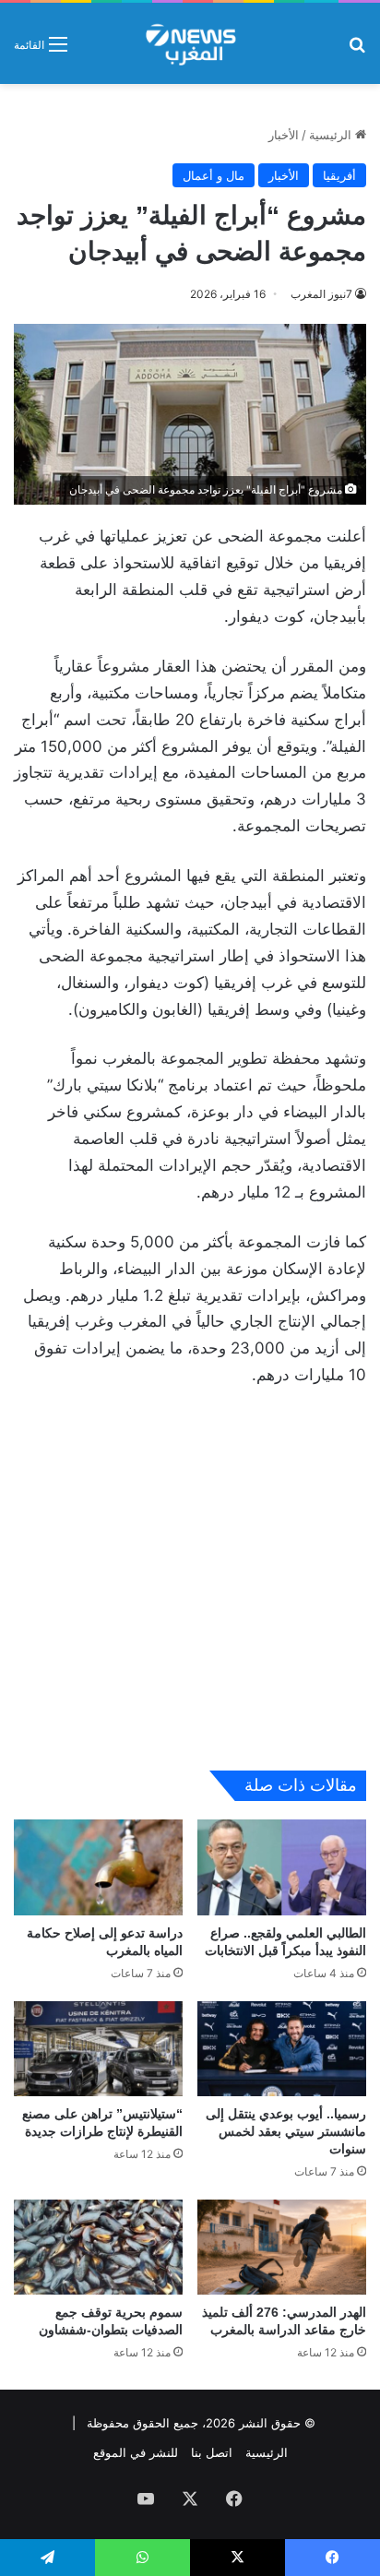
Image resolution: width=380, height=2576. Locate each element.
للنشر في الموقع (136, 2452)
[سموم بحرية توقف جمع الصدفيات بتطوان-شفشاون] (98, 2247)
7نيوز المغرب (321, 294)
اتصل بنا (212, 2452)
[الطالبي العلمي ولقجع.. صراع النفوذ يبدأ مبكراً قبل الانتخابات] (282, 1867)
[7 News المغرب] (190, 43)
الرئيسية (332, 135)
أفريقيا (339, 175)
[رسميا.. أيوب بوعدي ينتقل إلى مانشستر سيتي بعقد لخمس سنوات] (282, 2049)
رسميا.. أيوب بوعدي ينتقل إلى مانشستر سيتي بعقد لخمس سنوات (286, 2131)
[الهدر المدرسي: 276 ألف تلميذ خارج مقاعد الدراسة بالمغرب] (282, 2247)
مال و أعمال (214, 175)
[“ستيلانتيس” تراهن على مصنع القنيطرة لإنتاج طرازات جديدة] (98, 2049)
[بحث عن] (357, 50)
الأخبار (284, 135)
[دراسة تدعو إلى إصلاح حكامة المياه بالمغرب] (98, 1867)
